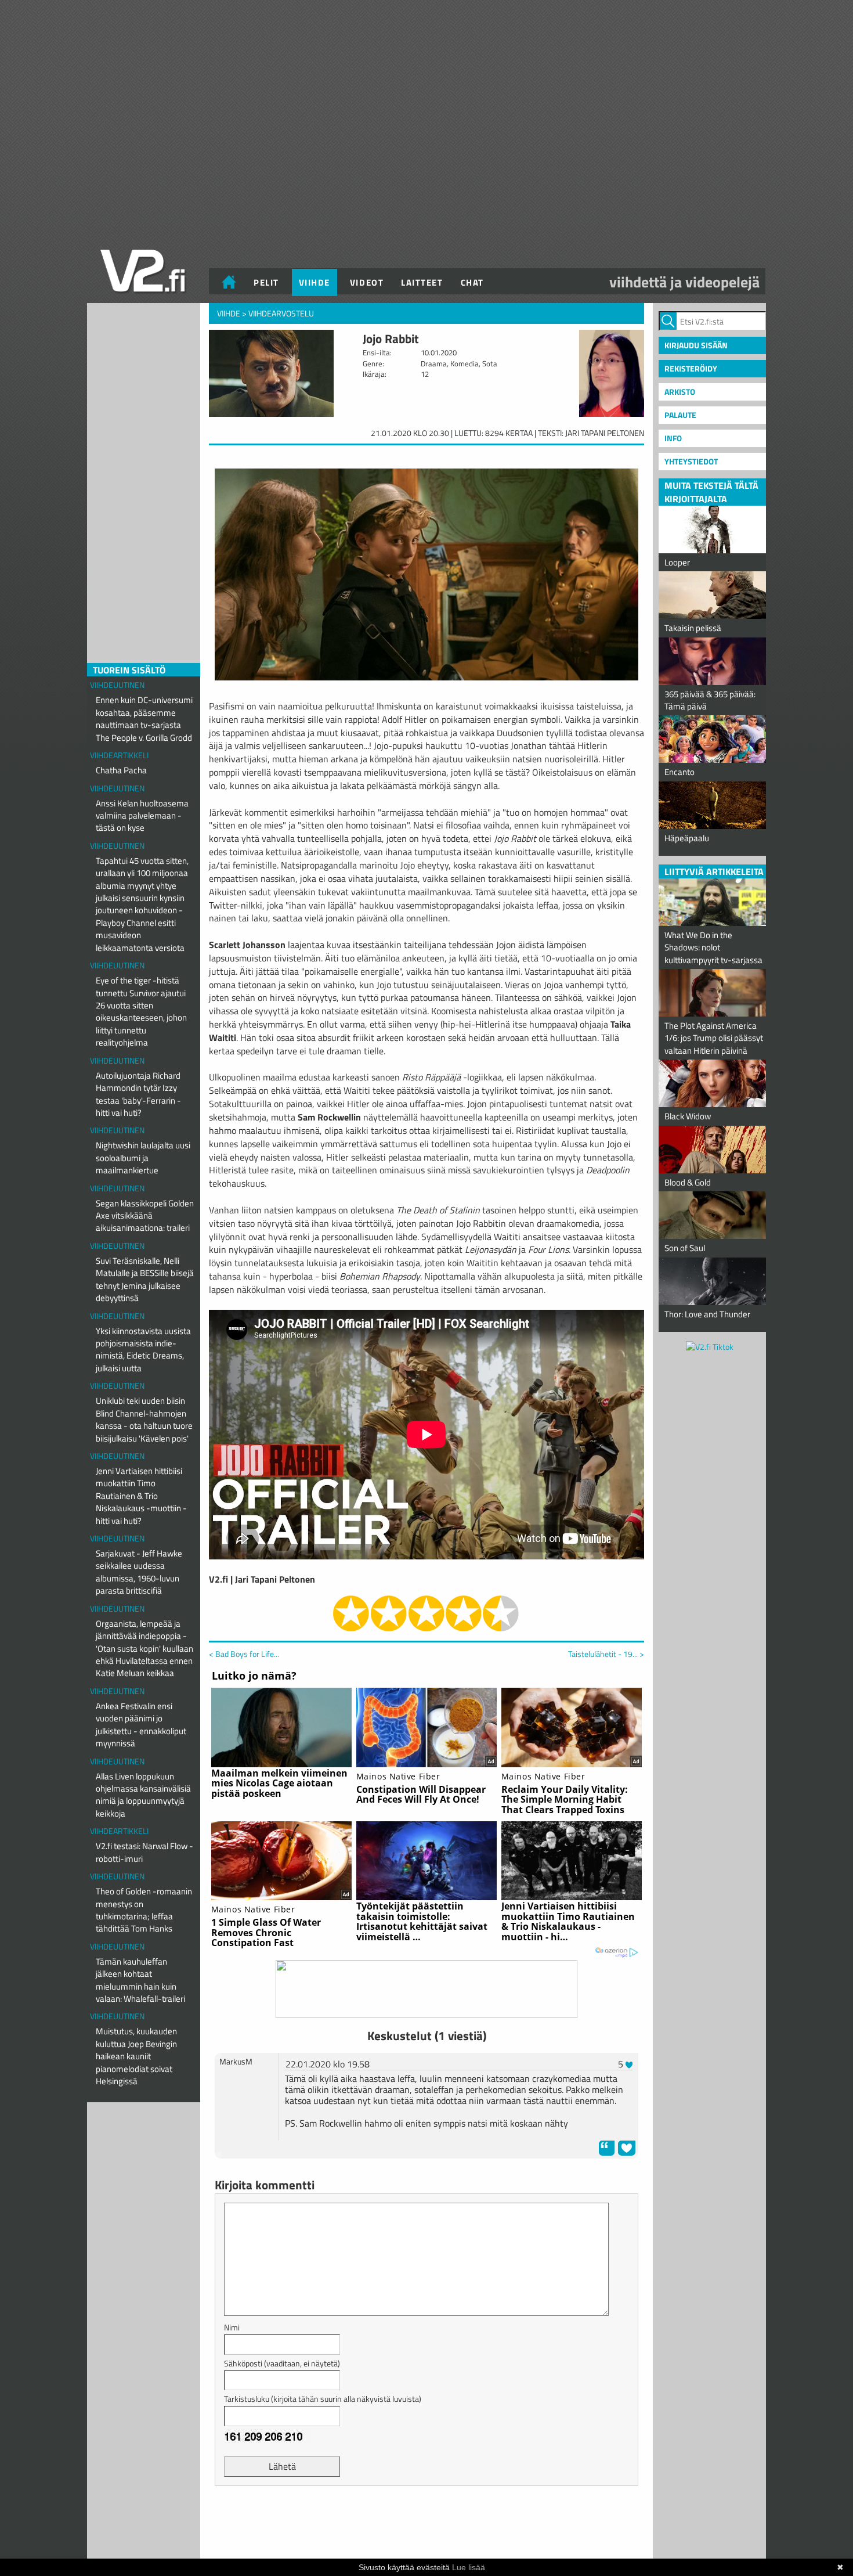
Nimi (232, 2327)
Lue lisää (469, 2567)
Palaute (680, 415)
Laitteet (422, 282)
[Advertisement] (426, 2524)
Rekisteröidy (691, 368)
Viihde (315, 282)
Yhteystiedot (691, 461)
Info (673, 438)
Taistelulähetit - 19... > (606, 1654)
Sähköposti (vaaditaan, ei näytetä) (282, 2363)
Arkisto (680, 392)
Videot (367, 282)
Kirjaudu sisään (696, 345)
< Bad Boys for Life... (244, 1654)
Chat (472, 282)
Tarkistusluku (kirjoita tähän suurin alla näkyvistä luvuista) (323, 2399)
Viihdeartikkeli (119, 755)
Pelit (266, 282)
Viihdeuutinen (117, 685)
